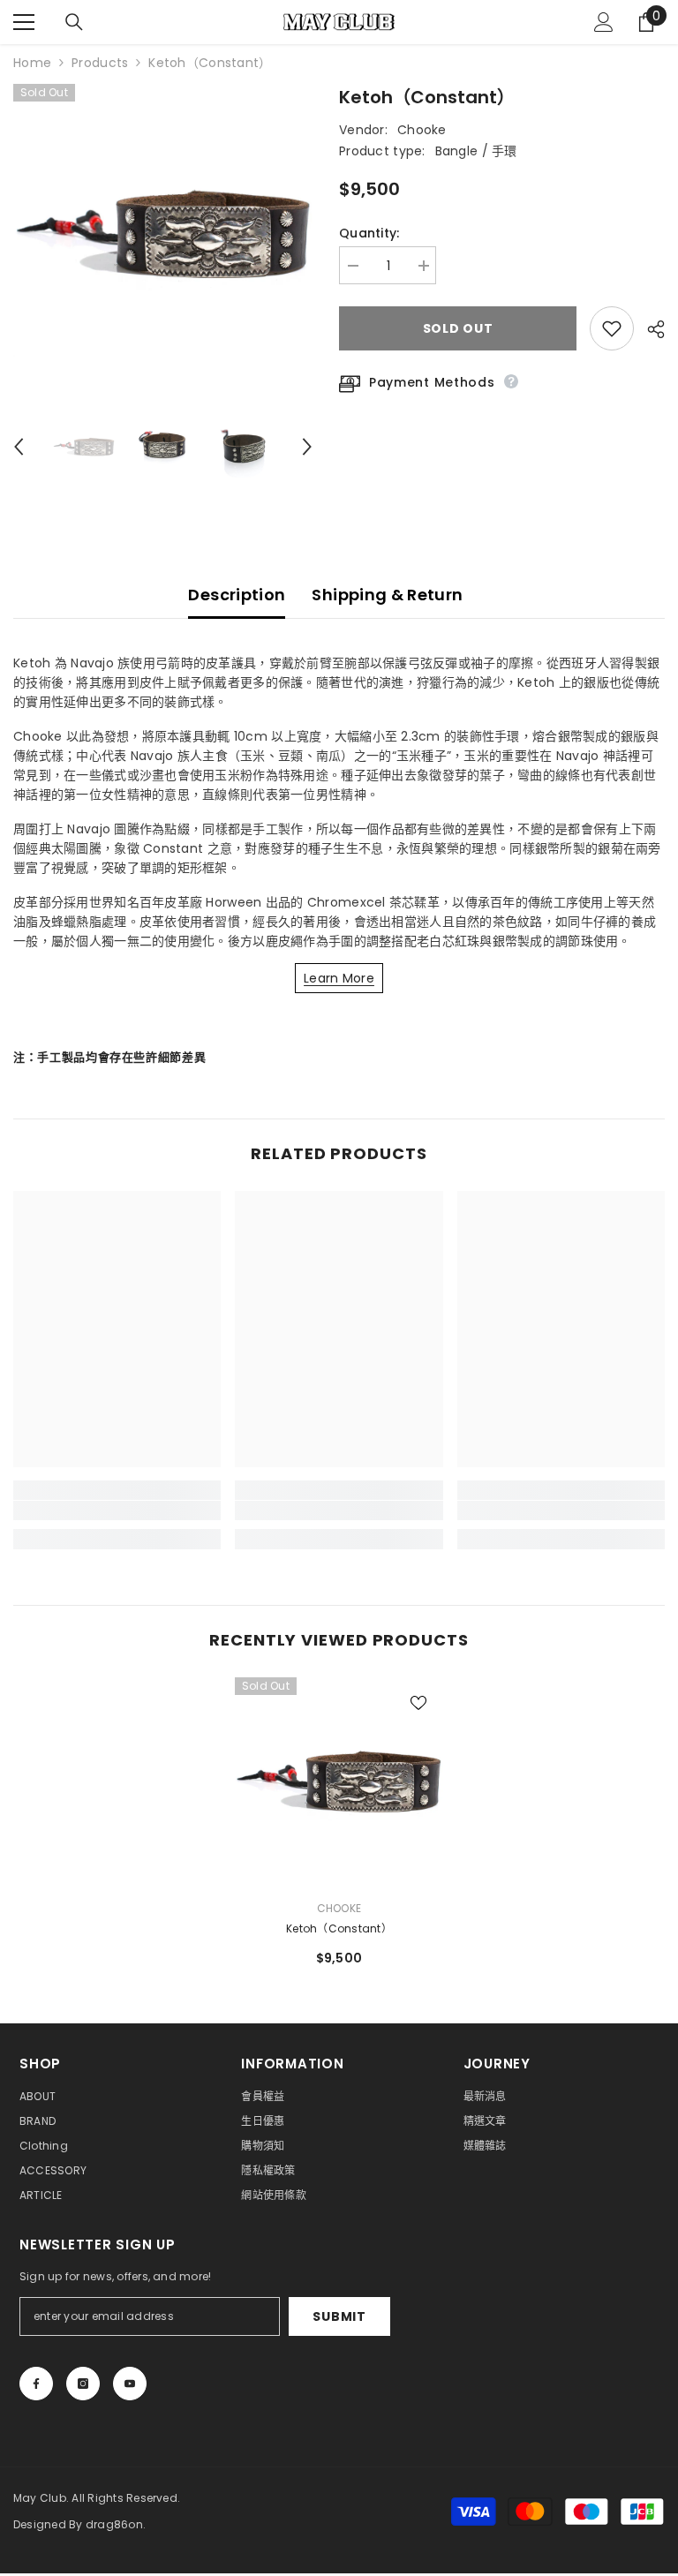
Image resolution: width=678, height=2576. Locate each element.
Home (32, 63)
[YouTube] (130, 2384)
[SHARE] (649, 329)
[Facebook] (36, 2384)
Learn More (339, 978)
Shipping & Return (387, 595)
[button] (19, 447)
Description (237, 595)
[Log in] (604, 22)
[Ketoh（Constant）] (339, 1781)
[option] (163, 233)
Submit (339, 2316)
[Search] (74, 22)
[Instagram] (83, 2384)
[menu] (24, 22)
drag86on (114, 2524)
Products (100, 63)
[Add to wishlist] (612, 328)
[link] (117, 1510)
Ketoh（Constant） (339, 1928)
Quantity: (369, 233)
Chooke (422, 130)
